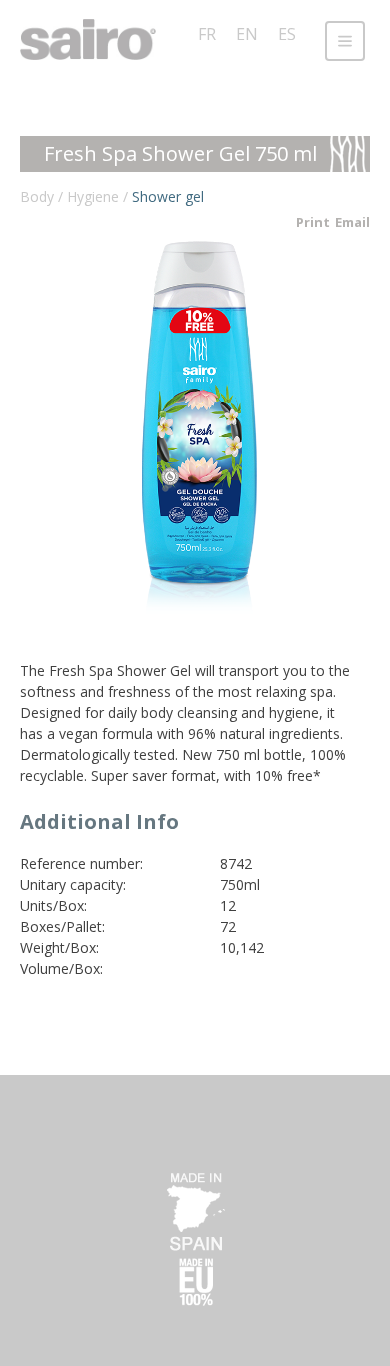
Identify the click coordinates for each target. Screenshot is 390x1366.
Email (352, 222)
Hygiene (93, 196)
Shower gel (168, 196)
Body (37, 196)
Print (313, 222)
